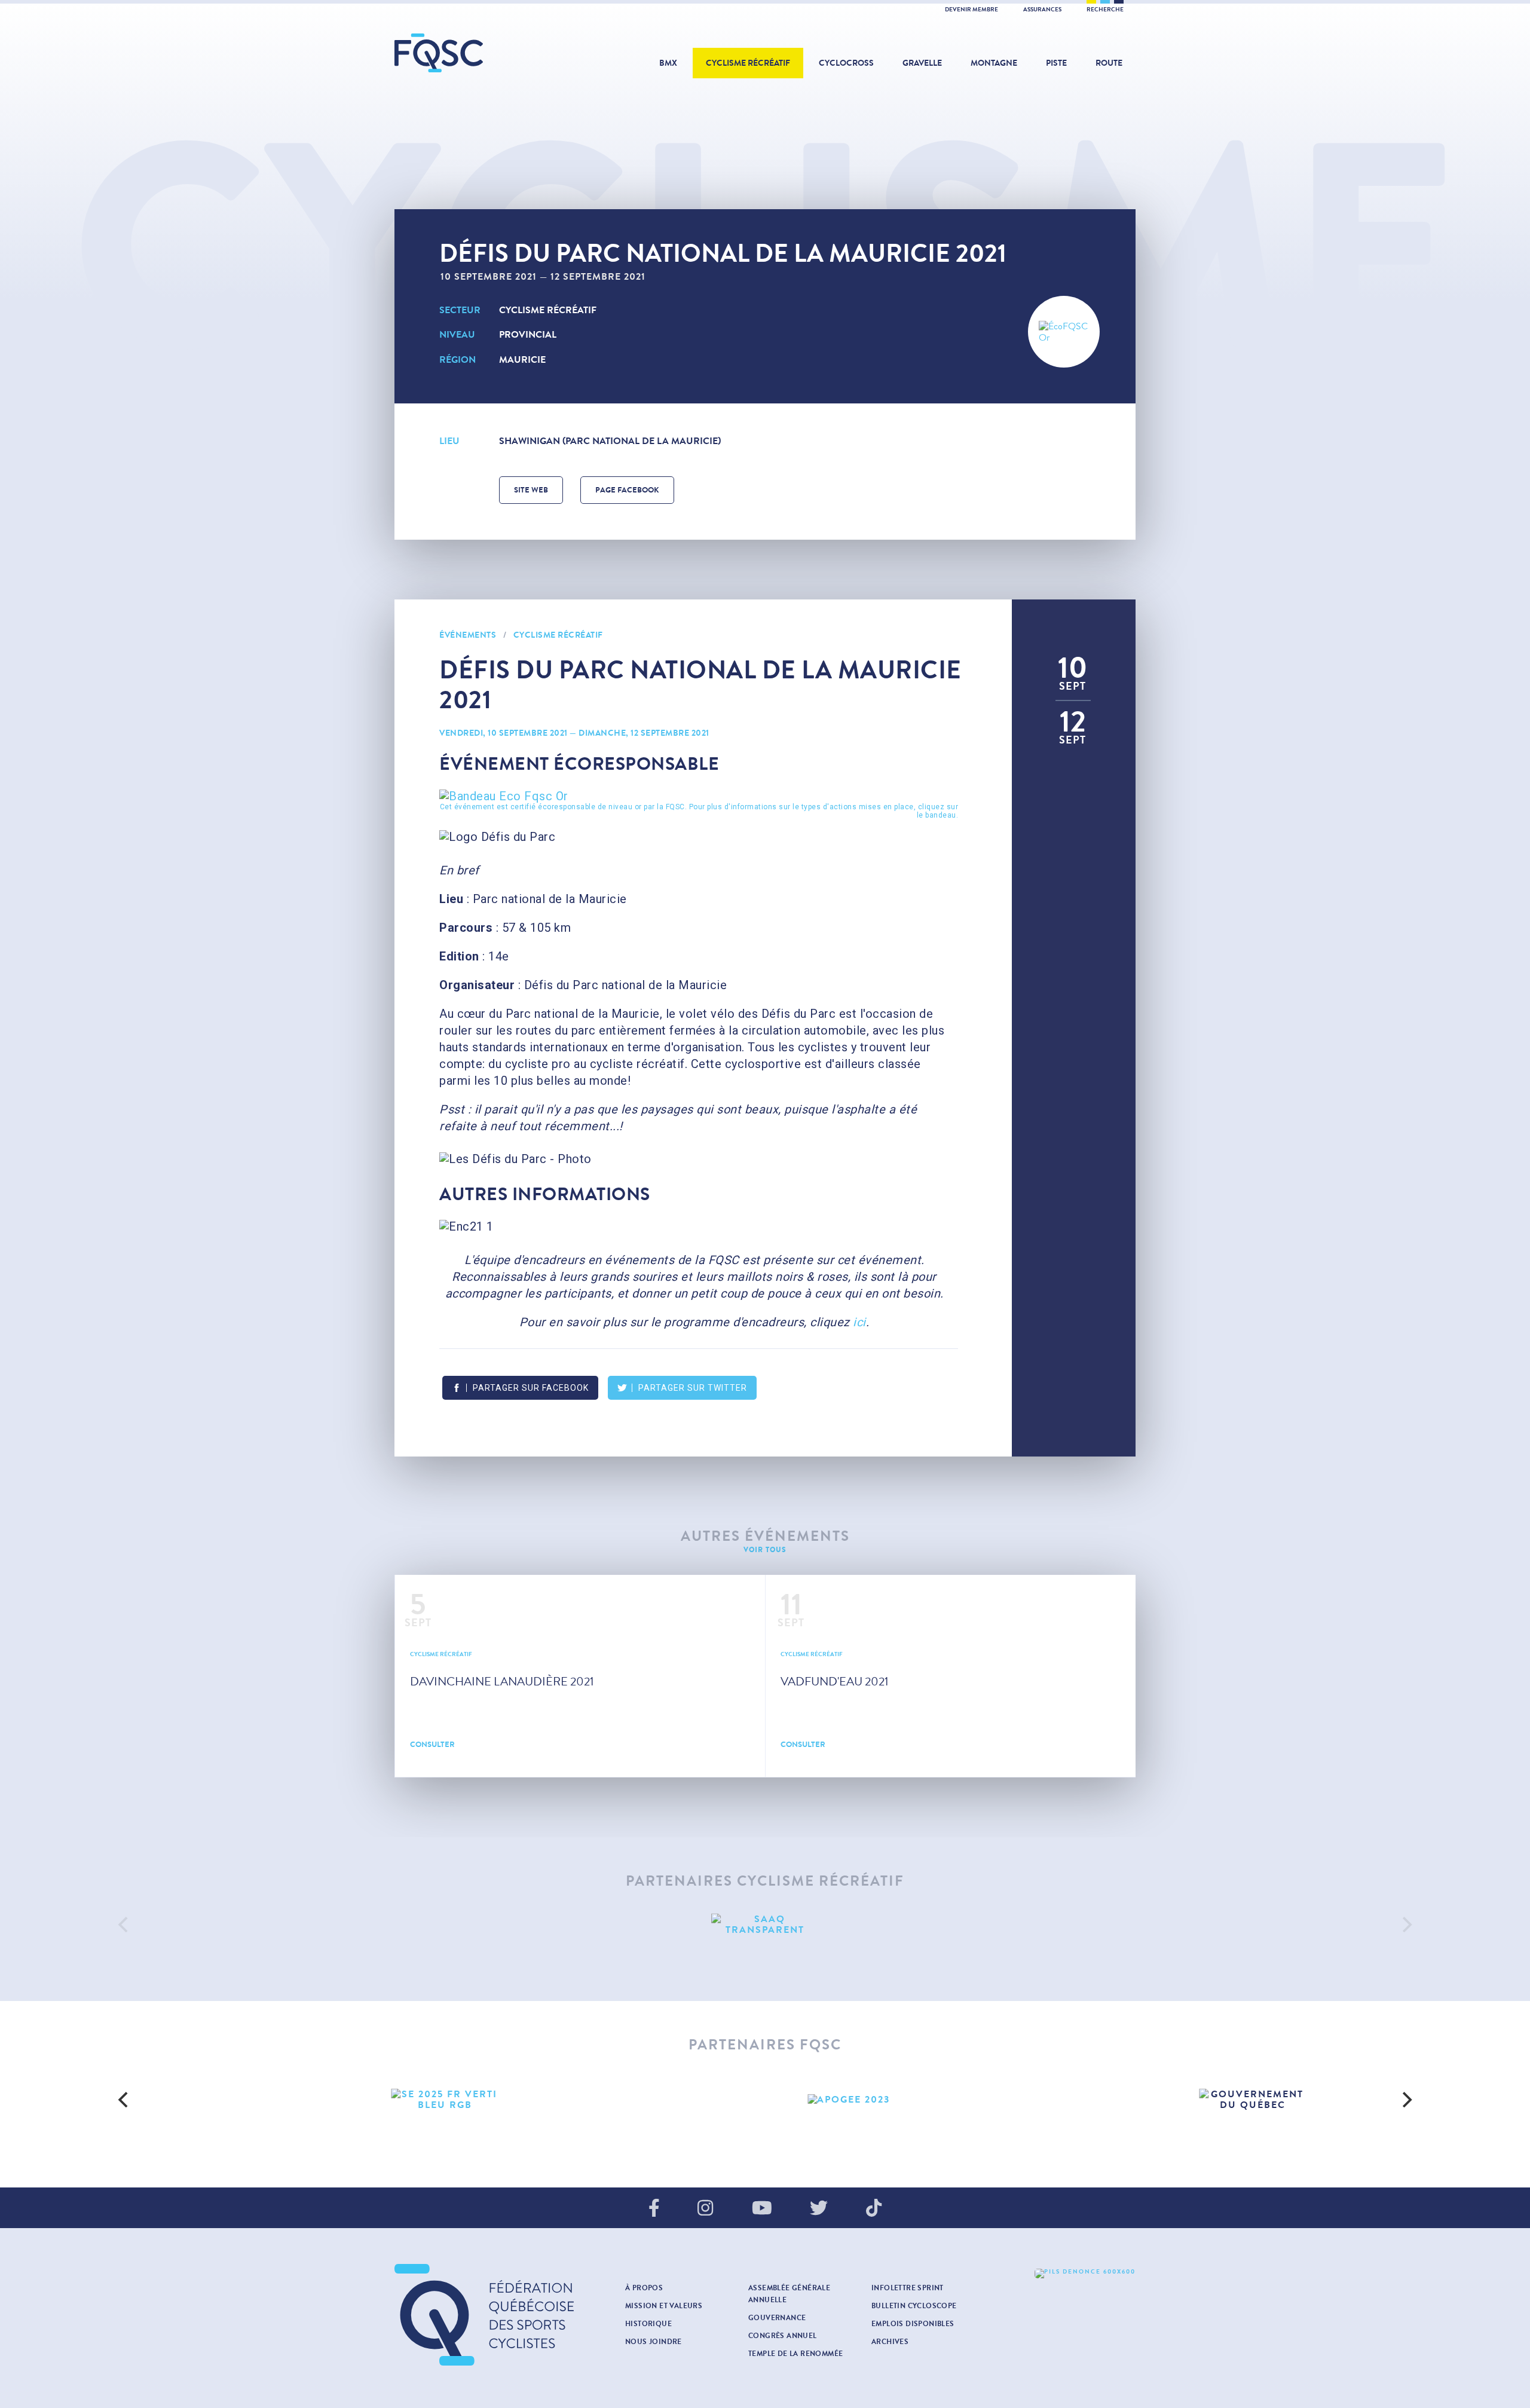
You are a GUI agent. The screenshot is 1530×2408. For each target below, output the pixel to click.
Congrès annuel (783, 2336)
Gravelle (922, 63)
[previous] (124, 1924)
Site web (531, 490)
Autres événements (765, 1536)
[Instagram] (705, 2209)
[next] (1406, 1924)
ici (859, 1322)
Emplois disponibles (913, 2324)
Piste (1056, 63)
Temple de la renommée (795, 2354)
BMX (668, 63)
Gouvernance (777, 2318)
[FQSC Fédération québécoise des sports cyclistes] (469, 53)
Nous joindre (654, 2342)
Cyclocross (846, 63)
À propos (644, 2288)
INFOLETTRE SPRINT (908, 2288)
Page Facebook (627, 490)
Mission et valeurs (664, 2306)
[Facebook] (654, 2209)
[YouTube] (762, 2209)
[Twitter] (819, 2209)
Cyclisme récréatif (748, 63)
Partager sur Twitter (693, 1388)
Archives (890, 2342)
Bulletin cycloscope (914, 2306)
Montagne (994, 63)
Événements (468, 635)
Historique (648, 2324)
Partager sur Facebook (531, 1388)
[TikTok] (874, 2209)
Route (1109, 63)
